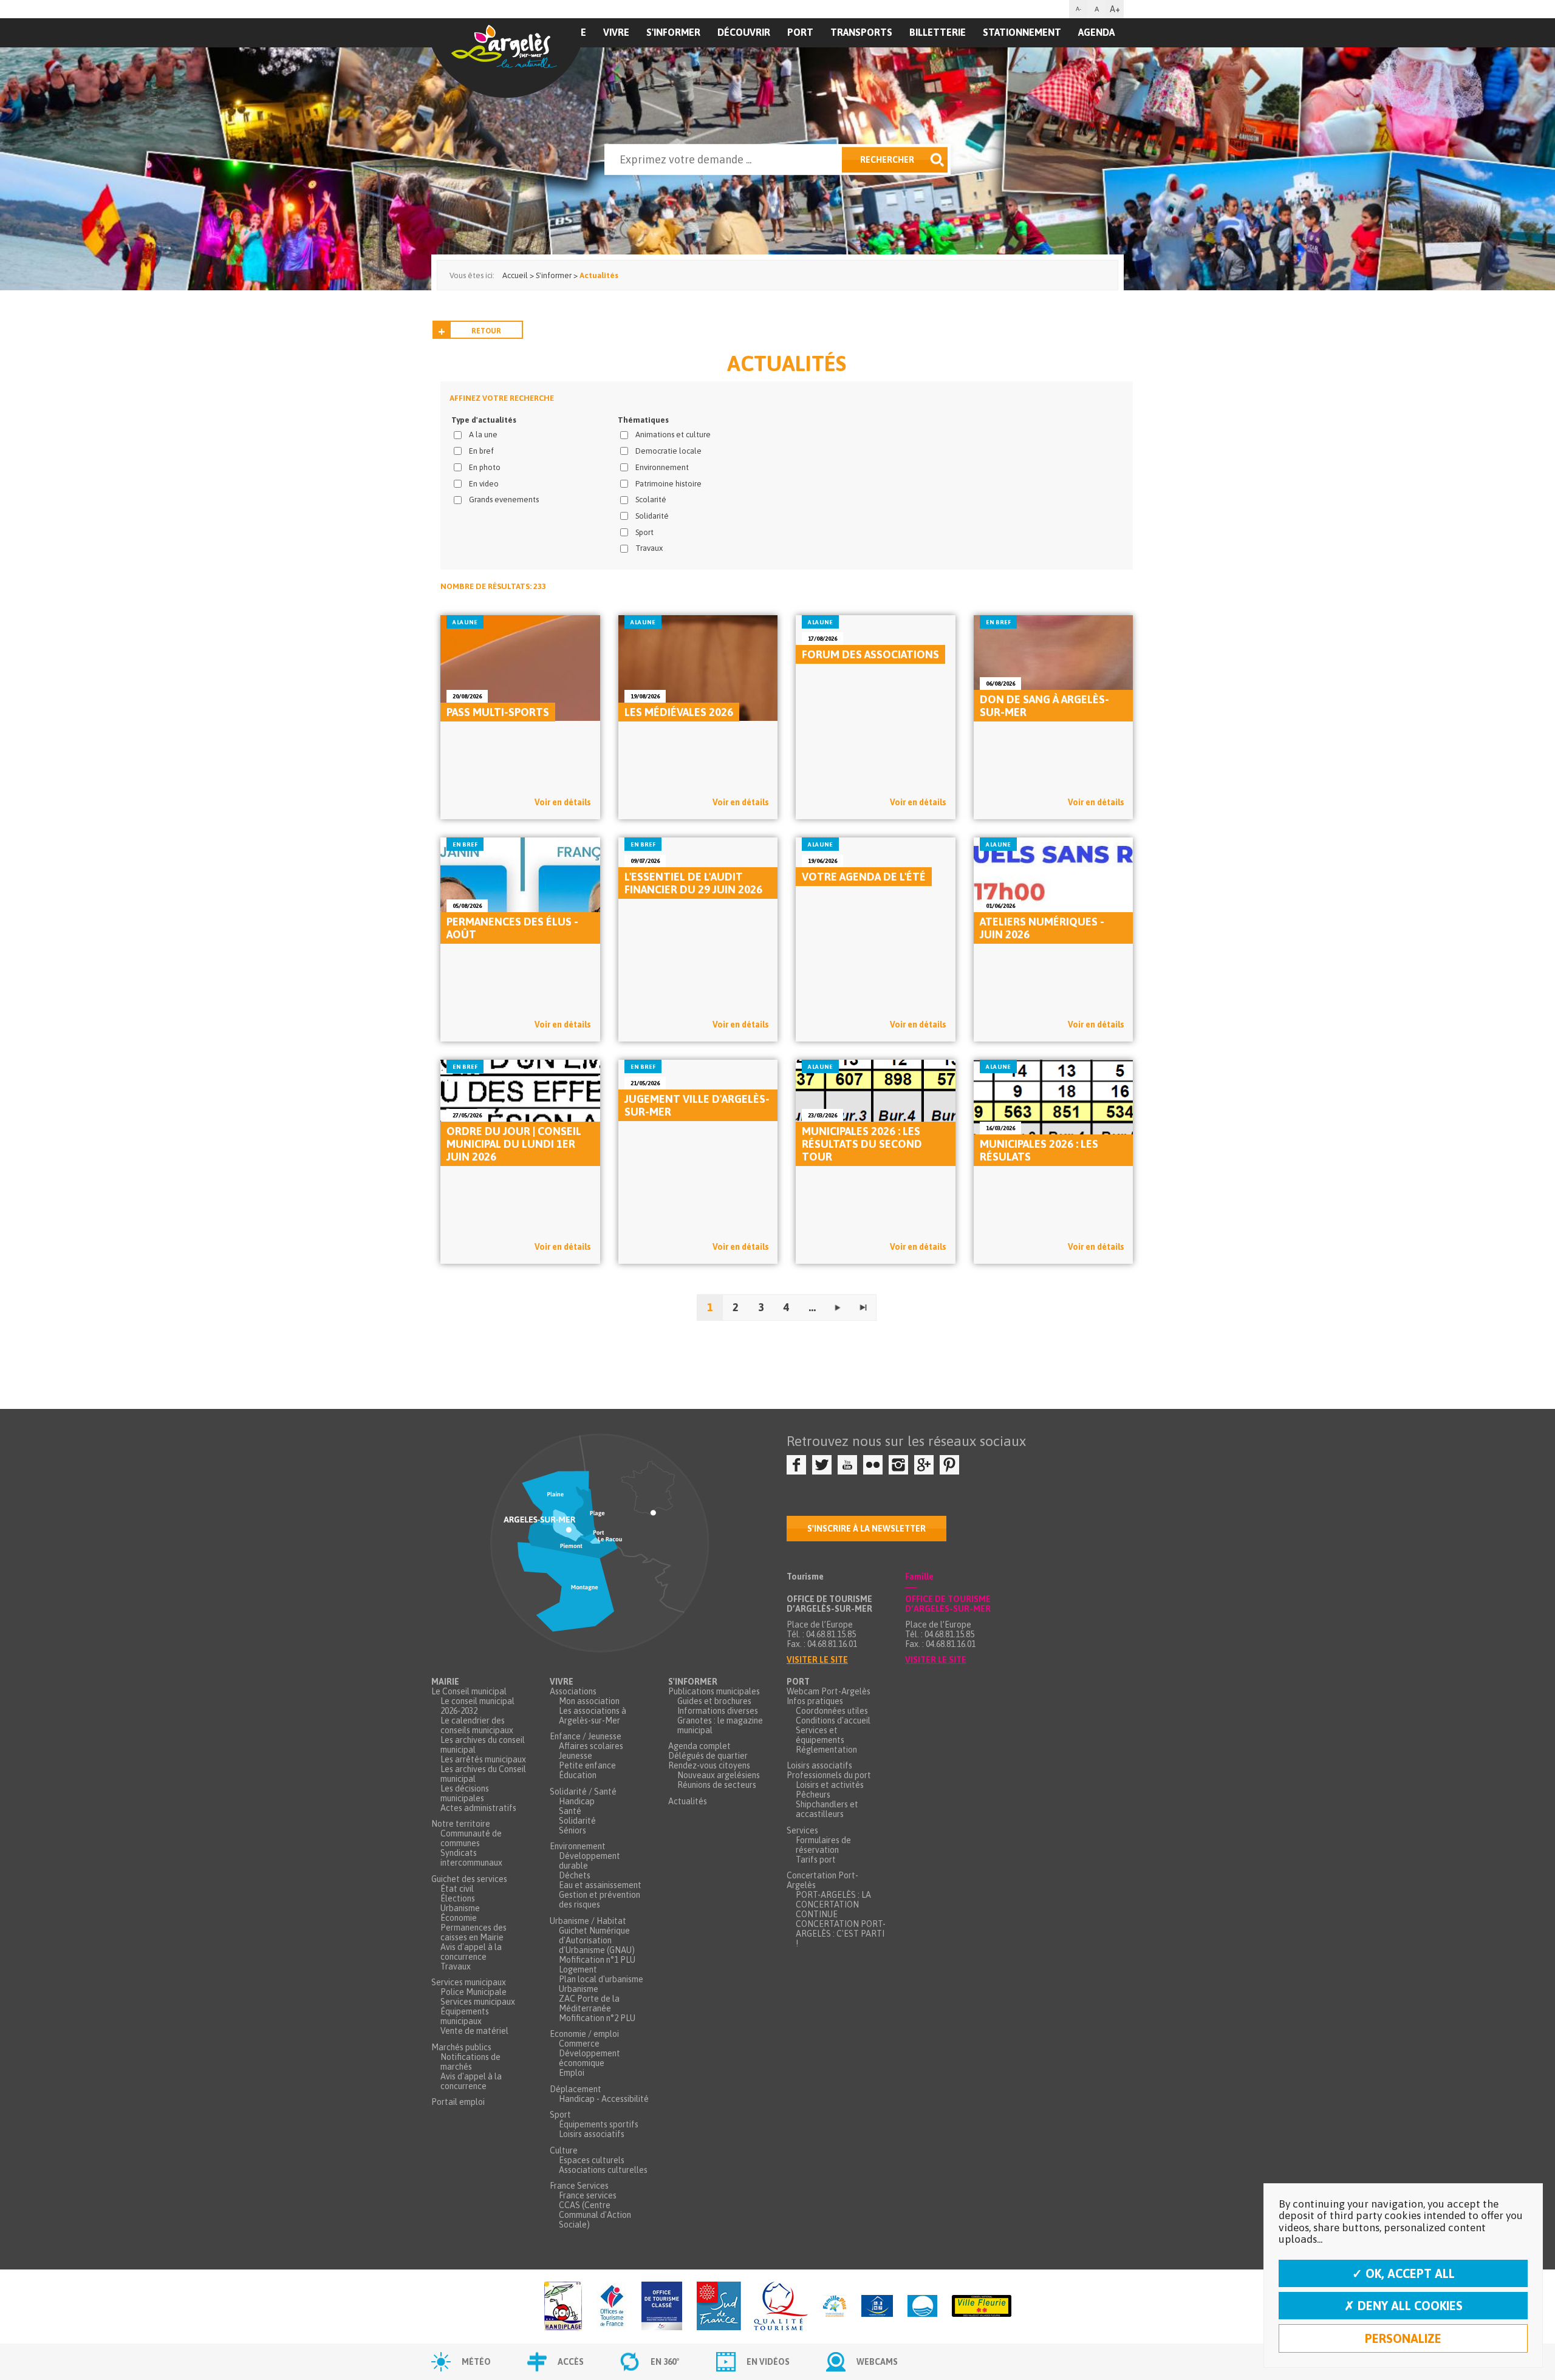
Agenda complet (699, 1746)
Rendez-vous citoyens (709, 1765)
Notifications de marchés (470, 2062)
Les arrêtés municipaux (483, 1759)
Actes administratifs (478, 1808)
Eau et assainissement (600, 1885)
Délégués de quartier (708, 1756)
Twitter (822, 1465)
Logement (578, 1969)
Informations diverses (718, 1711)
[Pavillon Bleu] (922, 2307)
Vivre (616, 32)
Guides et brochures (714, 1701)
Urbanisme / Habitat (588, 1921)
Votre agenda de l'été (864, 877)
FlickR (873, 1465)
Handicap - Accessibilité (604, 2099)
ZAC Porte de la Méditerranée (589, 2003)
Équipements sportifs (599, 2124)
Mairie (445, 1682)
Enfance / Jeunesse (586, 1736)
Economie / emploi (584, 2034)
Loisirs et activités (830, 1785)
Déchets (575, 1875)
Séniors (572, 1830)
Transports (861, 32)
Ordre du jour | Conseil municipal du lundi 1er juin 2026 (514, 1144)
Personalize (1403, 2338)
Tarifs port (816, 1860)
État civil (457, 1889)
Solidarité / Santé (583, 1792)
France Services (579, 2186)
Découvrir (744, 32)
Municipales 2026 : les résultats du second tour (862, 1144)
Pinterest (949, 1465)
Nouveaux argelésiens (719, 1775)
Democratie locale (668, 451)
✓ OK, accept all (1403, 2273)
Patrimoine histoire (668, 484)
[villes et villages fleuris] (982, 2307)
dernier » (863, 1308)
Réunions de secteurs (717, 1785)
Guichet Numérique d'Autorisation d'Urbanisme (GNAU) (597, 1940)
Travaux (649, 548)
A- (1078, 9)
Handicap (577, 1801)
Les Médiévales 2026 (679, 712)
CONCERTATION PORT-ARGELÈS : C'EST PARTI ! (841, 1934)
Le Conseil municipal (469, 1691)
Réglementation (826, 1750)
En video (484, 484)
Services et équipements (820, 1735)
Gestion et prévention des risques (600, 1900)
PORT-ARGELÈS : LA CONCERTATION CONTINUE (833, 1904)
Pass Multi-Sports (498, 712)
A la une (483, 435)
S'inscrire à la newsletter (866, 1529)
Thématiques (643, 420)
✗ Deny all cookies (1403, 2306)
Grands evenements (504, 500)
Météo (476, 2362)
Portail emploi (458, 2102)
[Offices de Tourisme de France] (612, 2307)
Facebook (796, 1465)
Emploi (572, 2073)
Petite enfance (587, 1765)
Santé (570, 1811)
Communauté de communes (471, 1838)
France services (588, 2195)
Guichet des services (469, 1879)
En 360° (665, 2362)
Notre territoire (461, 1824)
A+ (1115, 9)
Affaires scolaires (591, 1746)
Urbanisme (460, 1908)
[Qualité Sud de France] (752, 2307)
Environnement (662, 467)
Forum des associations (870, 654)
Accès (571, 2362)
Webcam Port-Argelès (829, 1691)
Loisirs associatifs (592, 2134)
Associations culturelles (603, 2170)
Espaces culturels (592, 2160)
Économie (459, 1918)
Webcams (877, 2362)
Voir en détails (563, 802)
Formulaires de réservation (823, 1845)
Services (802, 1830)
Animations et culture (673, 435)
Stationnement (1022, 32)
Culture (564, 2150)
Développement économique (590, 2058)
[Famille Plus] (835, 2307)
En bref (481, 451)
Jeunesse (576, 1756)
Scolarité (651, 500)
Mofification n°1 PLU (597, 1960)
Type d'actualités (484, 420)
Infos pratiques (815, 1701)
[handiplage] (563, 2307)
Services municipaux (469, 1982)
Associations (573, 1691)
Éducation (578, 1775)
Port (800, 32)
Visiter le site (817, 1660)
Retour (486, 331)
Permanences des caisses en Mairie (473, 1932)
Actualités (688, 1801)
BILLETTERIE (938, 32)
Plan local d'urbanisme (601, 1979)
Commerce (579, 2044)
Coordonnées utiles (832, 1711)
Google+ (924, 1465)
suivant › (838, 1308)
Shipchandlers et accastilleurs (827, 1809)
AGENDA (1096, 32)
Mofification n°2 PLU (597, 2018)
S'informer (673, 32)
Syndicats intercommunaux (471, 1858)
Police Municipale (473, 1992)
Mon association (589, 1701)
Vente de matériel (474, 2031)
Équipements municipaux (465, 2016)
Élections (458, 1898)
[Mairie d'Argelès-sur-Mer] (506, 58)
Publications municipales (714, 1691)
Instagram (898, 1465)
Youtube (847, 1465)
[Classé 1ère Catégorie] (662, 2307)
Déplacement (576, 2089)
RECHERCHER (887, 160)
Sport (644, 532)
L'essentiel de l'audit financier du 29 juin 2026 (693, 883)
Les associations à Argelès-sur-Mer (593, 1716)
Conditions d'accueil (833, 1720)
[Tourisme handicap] (877, 2307)
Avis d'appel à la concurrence (471, 1952)
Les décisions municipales (465, 1793)
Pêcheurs (813, 1795)
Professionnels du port (829, 1775)
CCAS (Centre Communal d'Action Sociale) (595, 2215)
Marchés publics (461, 2047)
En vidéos (768, 2362)
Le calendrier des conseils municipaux (477, 1725)
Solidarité (652, 516)
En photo (485, 467)
